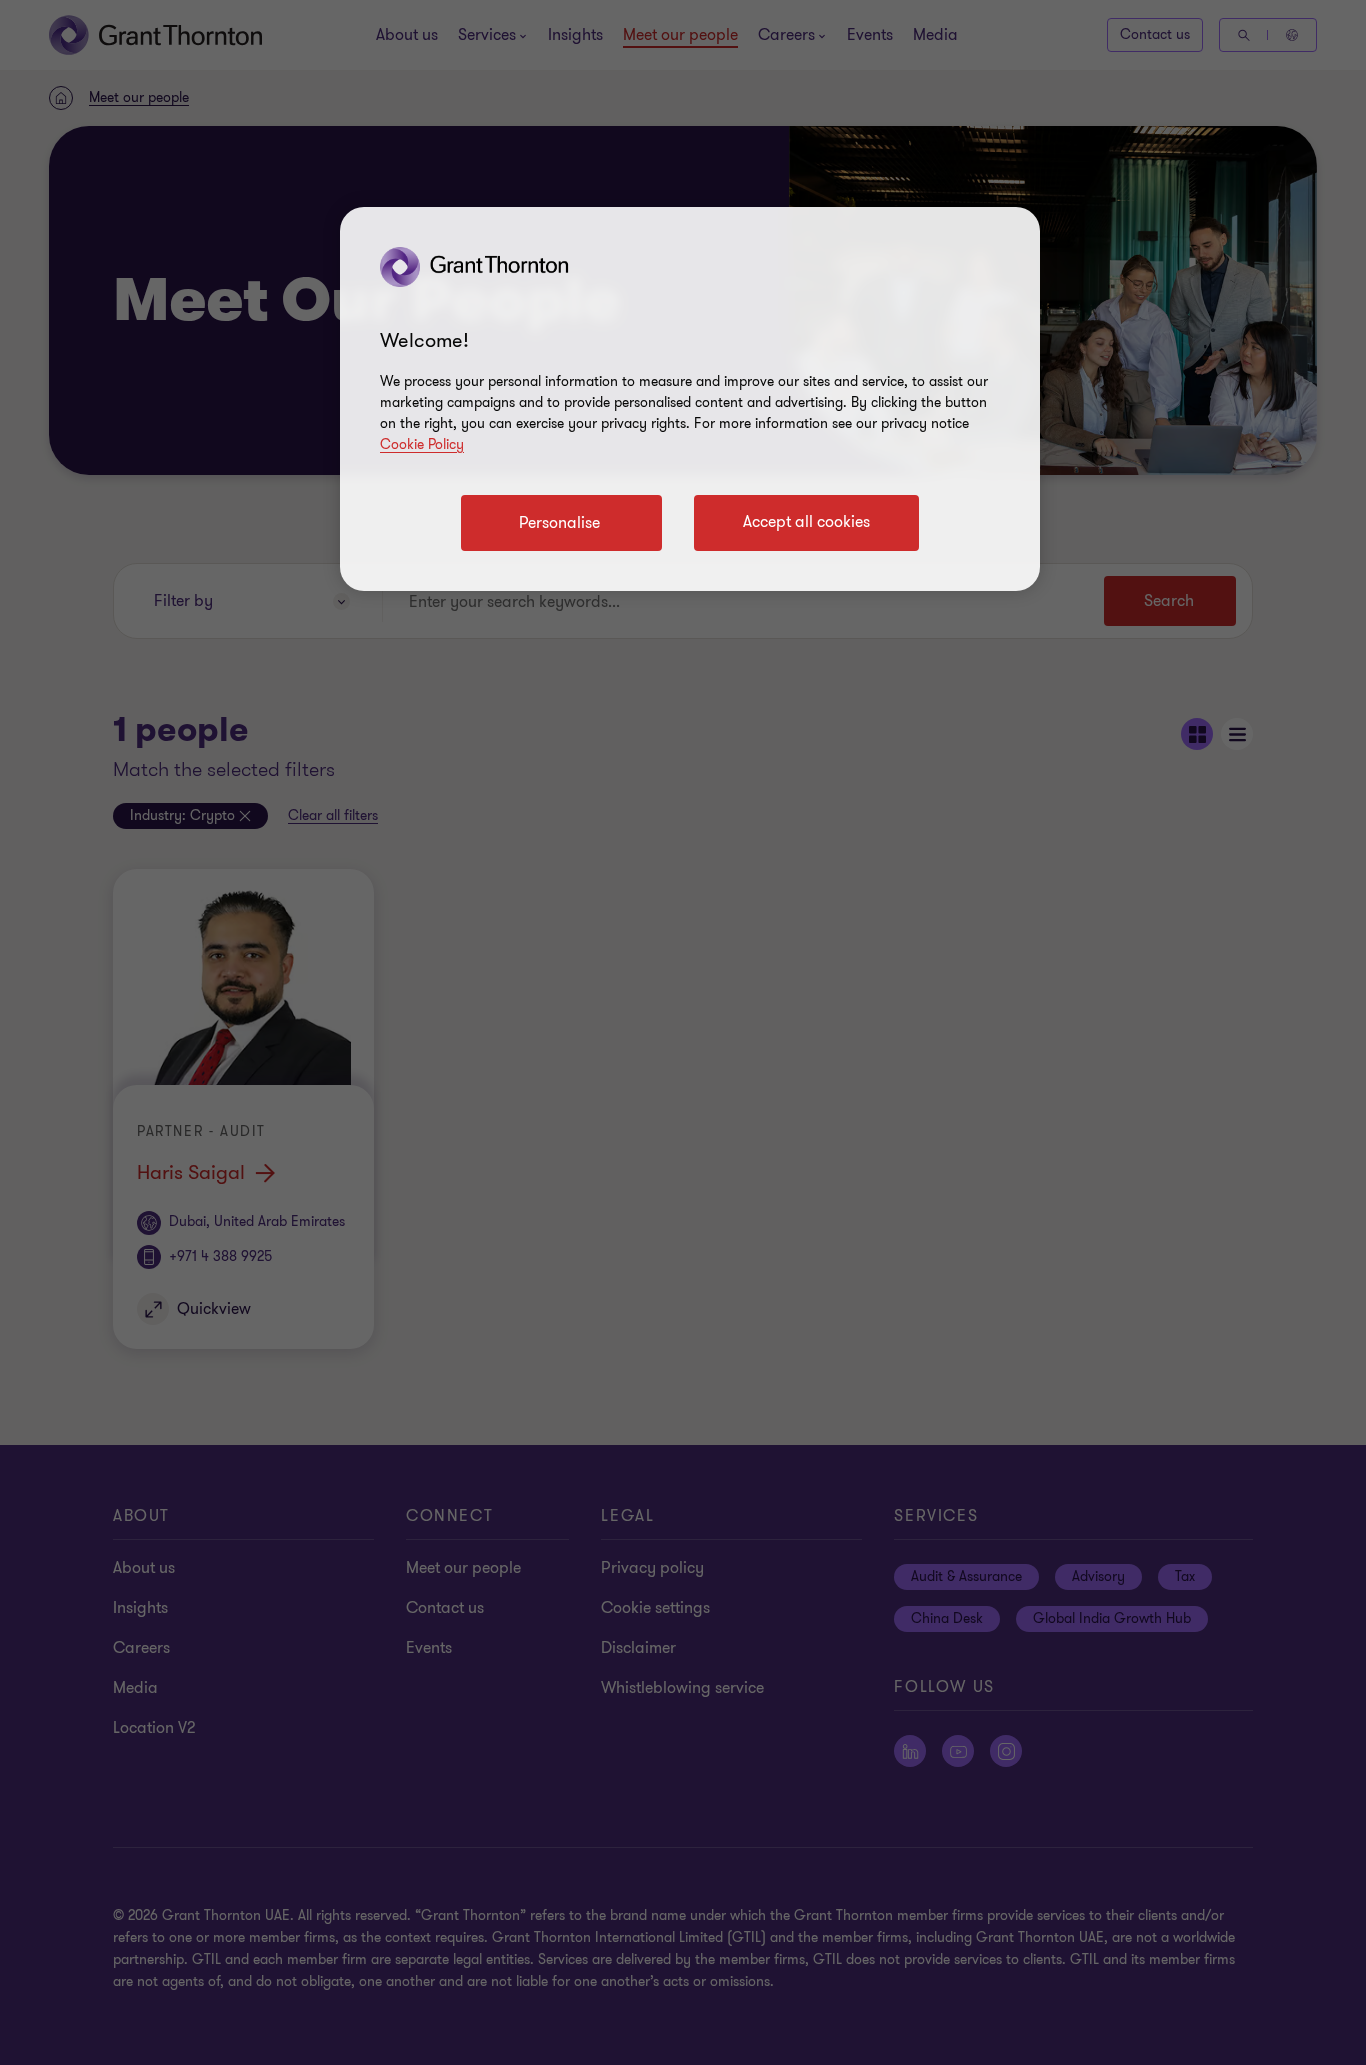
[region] (690, 399)
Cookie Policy (422, 444)
